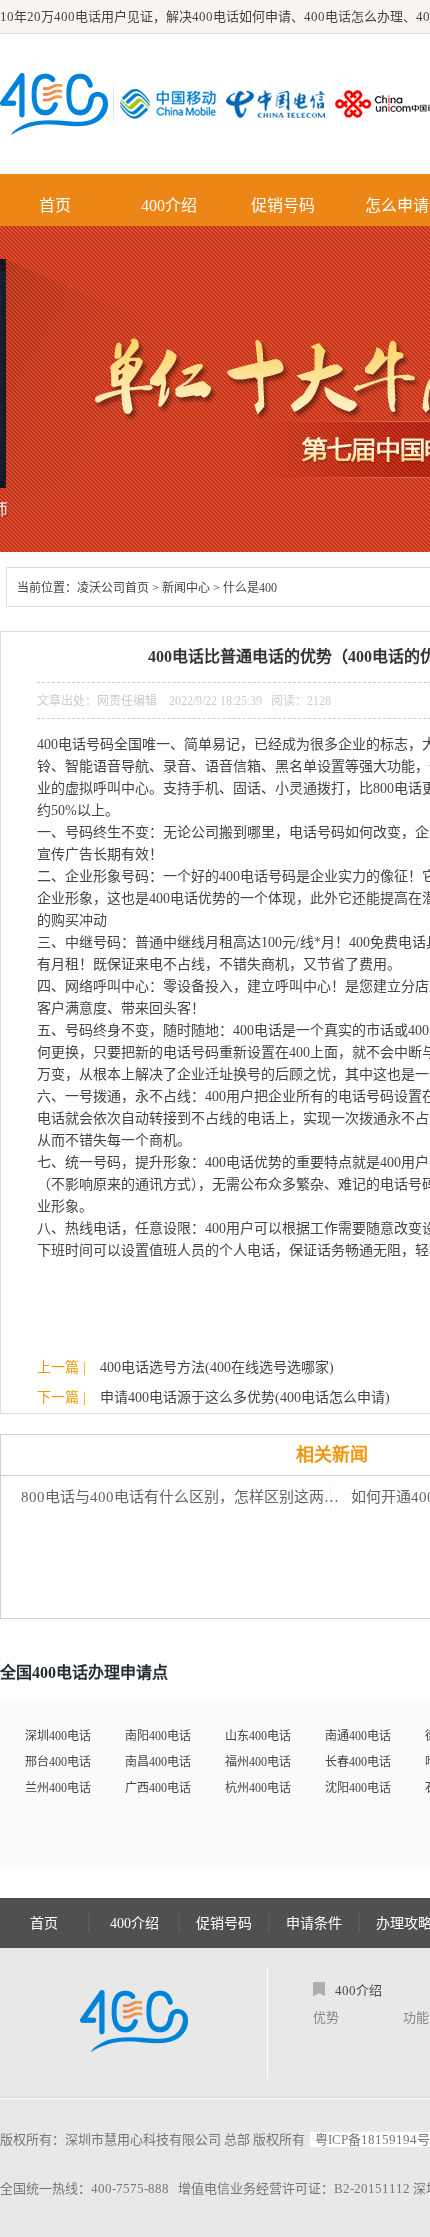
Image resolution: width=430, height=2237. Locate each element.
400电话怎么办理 (353, 16)
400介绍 (169, 205)
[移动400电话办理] (173, 104)
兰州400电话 (58, 1788)
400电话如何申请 (241, 16)
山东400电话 (258, 1736)
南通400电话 (358, 1736)
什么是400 (250, 588)
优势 (326, 2017)
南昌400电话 (158, 1762)
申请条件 (314, 1923)
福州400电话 (258, 1762)
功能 (416, 2017)
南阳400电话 (158, 1736)
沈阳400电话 (358, 1788)
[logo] (134, 2023)
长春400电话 (358, 1762)
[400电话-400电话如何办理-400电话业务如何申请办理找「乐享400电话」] (54, 104)
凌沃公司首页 (113, 588)
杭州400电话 (258, 1788)
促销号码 (283, 205)
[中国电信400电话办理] (280, 104)
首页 (55, 205)
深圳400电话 (58, 1736)
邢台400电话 (58, 1762)
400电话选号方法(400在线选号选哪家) (217, 1367)
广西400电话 (158, 1788)
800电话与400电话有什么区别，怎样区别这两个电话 (185, 1497)
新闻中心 (186, 588)
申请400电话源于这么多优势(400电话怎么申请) (245, 1397)
